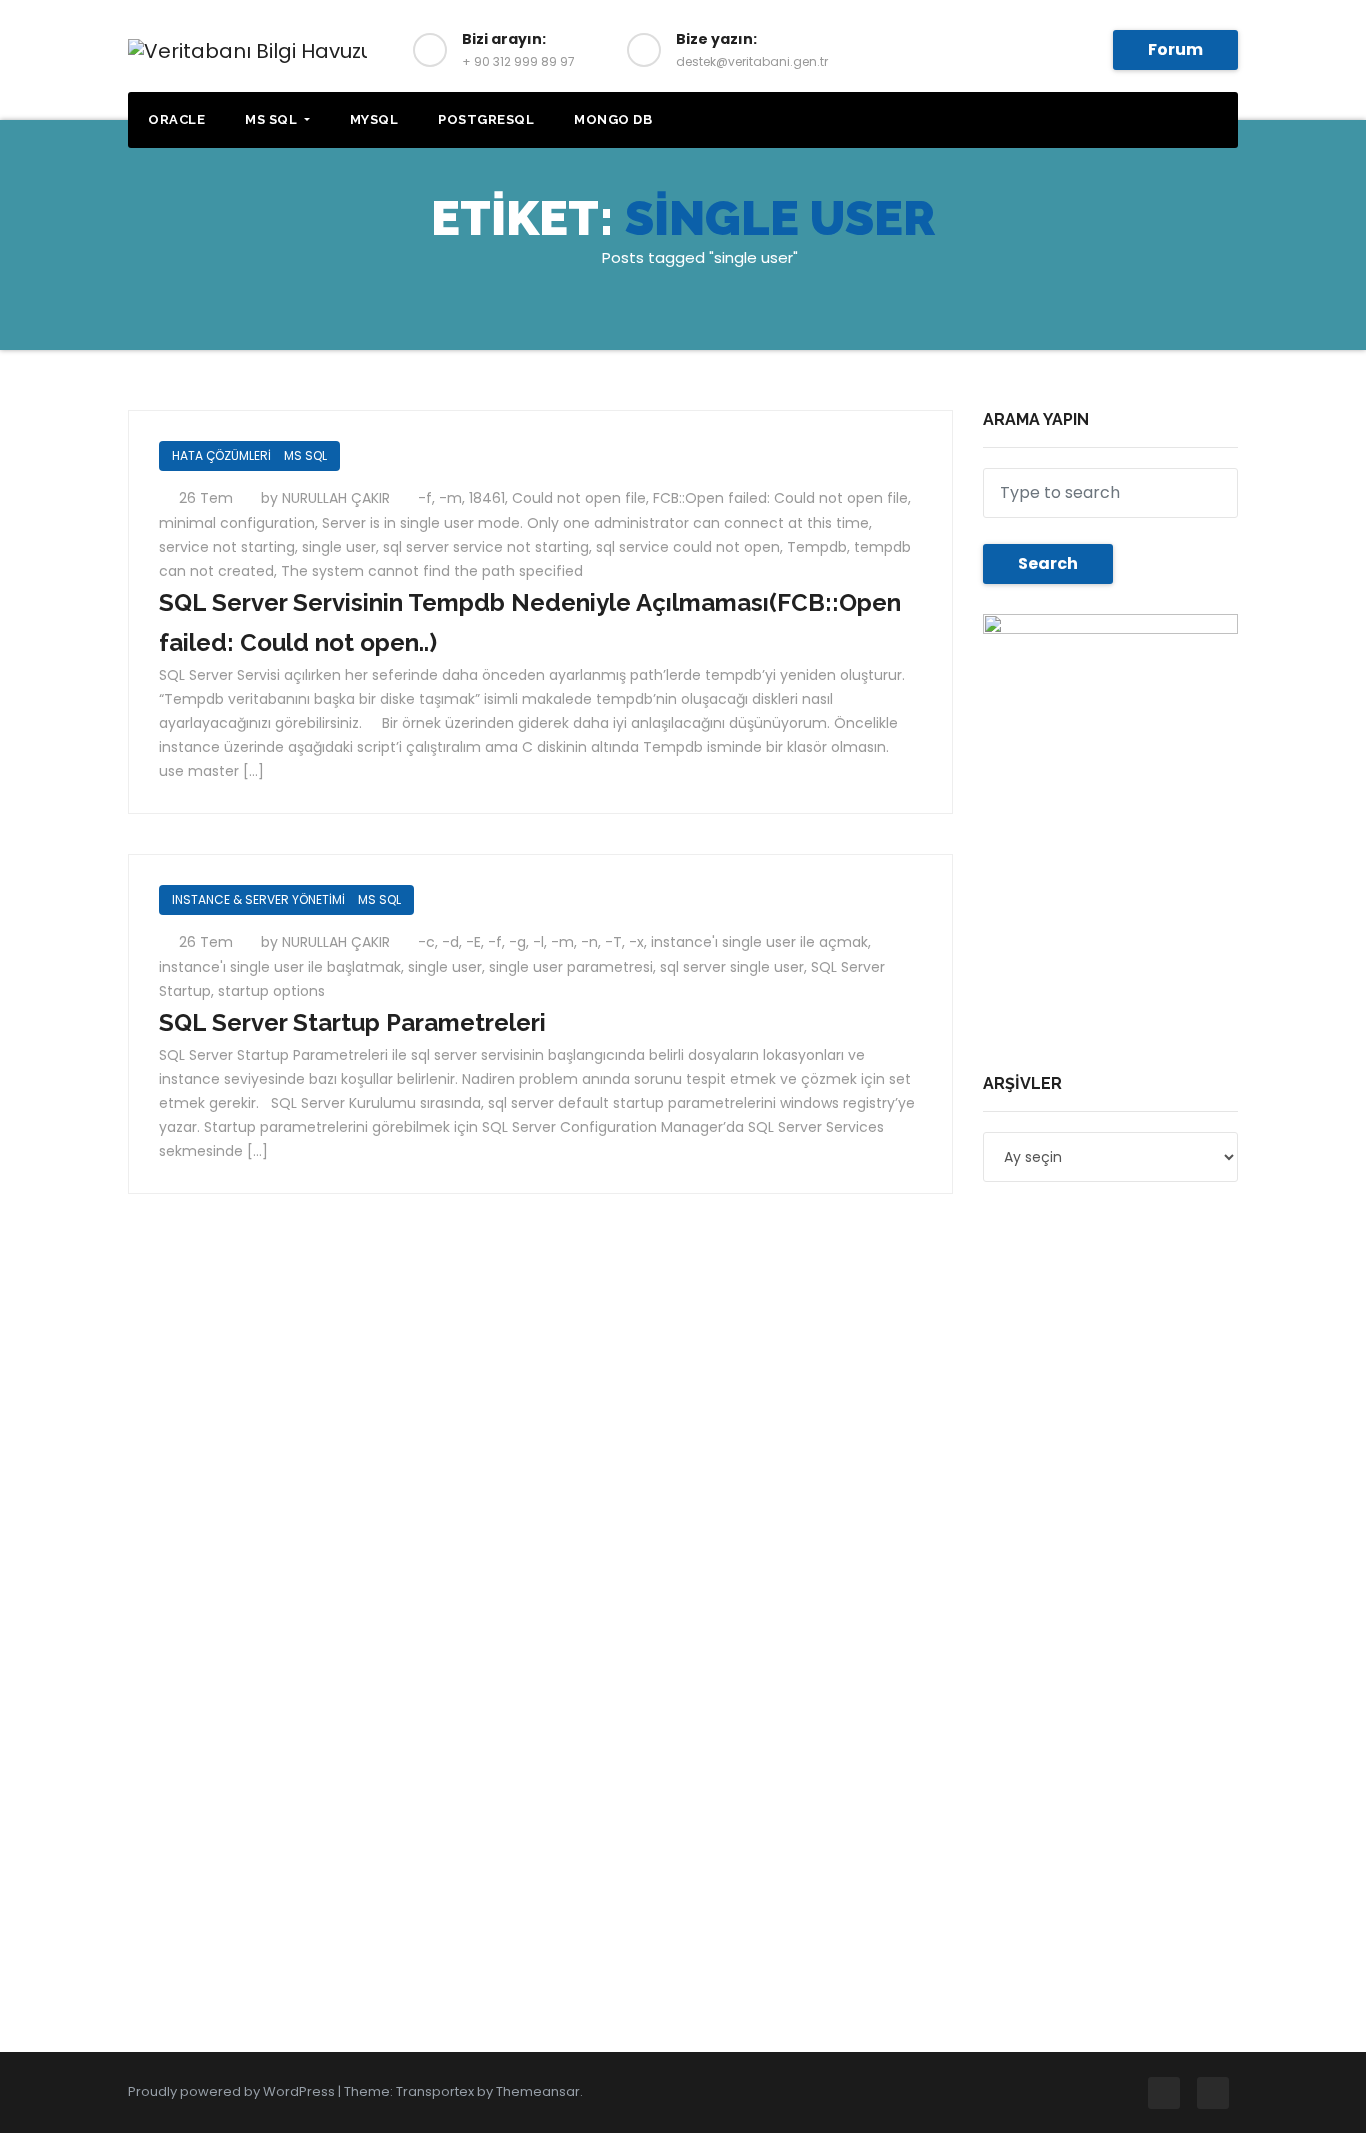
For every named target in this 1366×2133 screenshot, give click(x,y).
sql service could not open (688, 547)
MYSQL (374, 119)
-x (636, 942)
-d (450, 942)
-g (517, 942)
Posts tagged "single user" (700, 257)
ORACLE (176, 119)
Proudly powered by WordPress (233, 2091)
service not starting (227, 547)
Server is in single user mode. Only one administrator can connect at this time (595, 523)
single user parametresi (571, 967)
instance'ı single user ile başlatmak (280, 967)
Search (1048, 563)
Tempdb (817, 547)
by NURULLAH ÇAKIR (327, 498)
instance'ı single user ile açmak (759, 942)
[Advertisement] (1116, 925)
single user (339, 547)
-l (538, 942)
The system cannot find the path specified (432, 571)
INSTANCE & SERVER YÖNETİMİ (258, 899)
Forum (1175, 49)
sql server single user (732, 967)
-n (589, 942)
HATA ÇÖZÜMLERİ (221, 455)
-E (473, 942)
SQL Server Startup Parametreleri (352, 1022)
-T (613, 942)
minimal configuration (237, 523)
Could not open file (579, 498)
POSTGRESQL (486, 119)
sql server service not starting (486, 547)
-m (450, 498)
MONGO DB (613, 119)
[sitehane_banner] (1110, 697)
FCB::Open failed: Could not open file (780, 498)
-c (426, 942)
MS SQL (273, 119)
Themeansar (538, 2091)
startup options (271, 991)
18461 (487, 498)
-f (425, 498)
